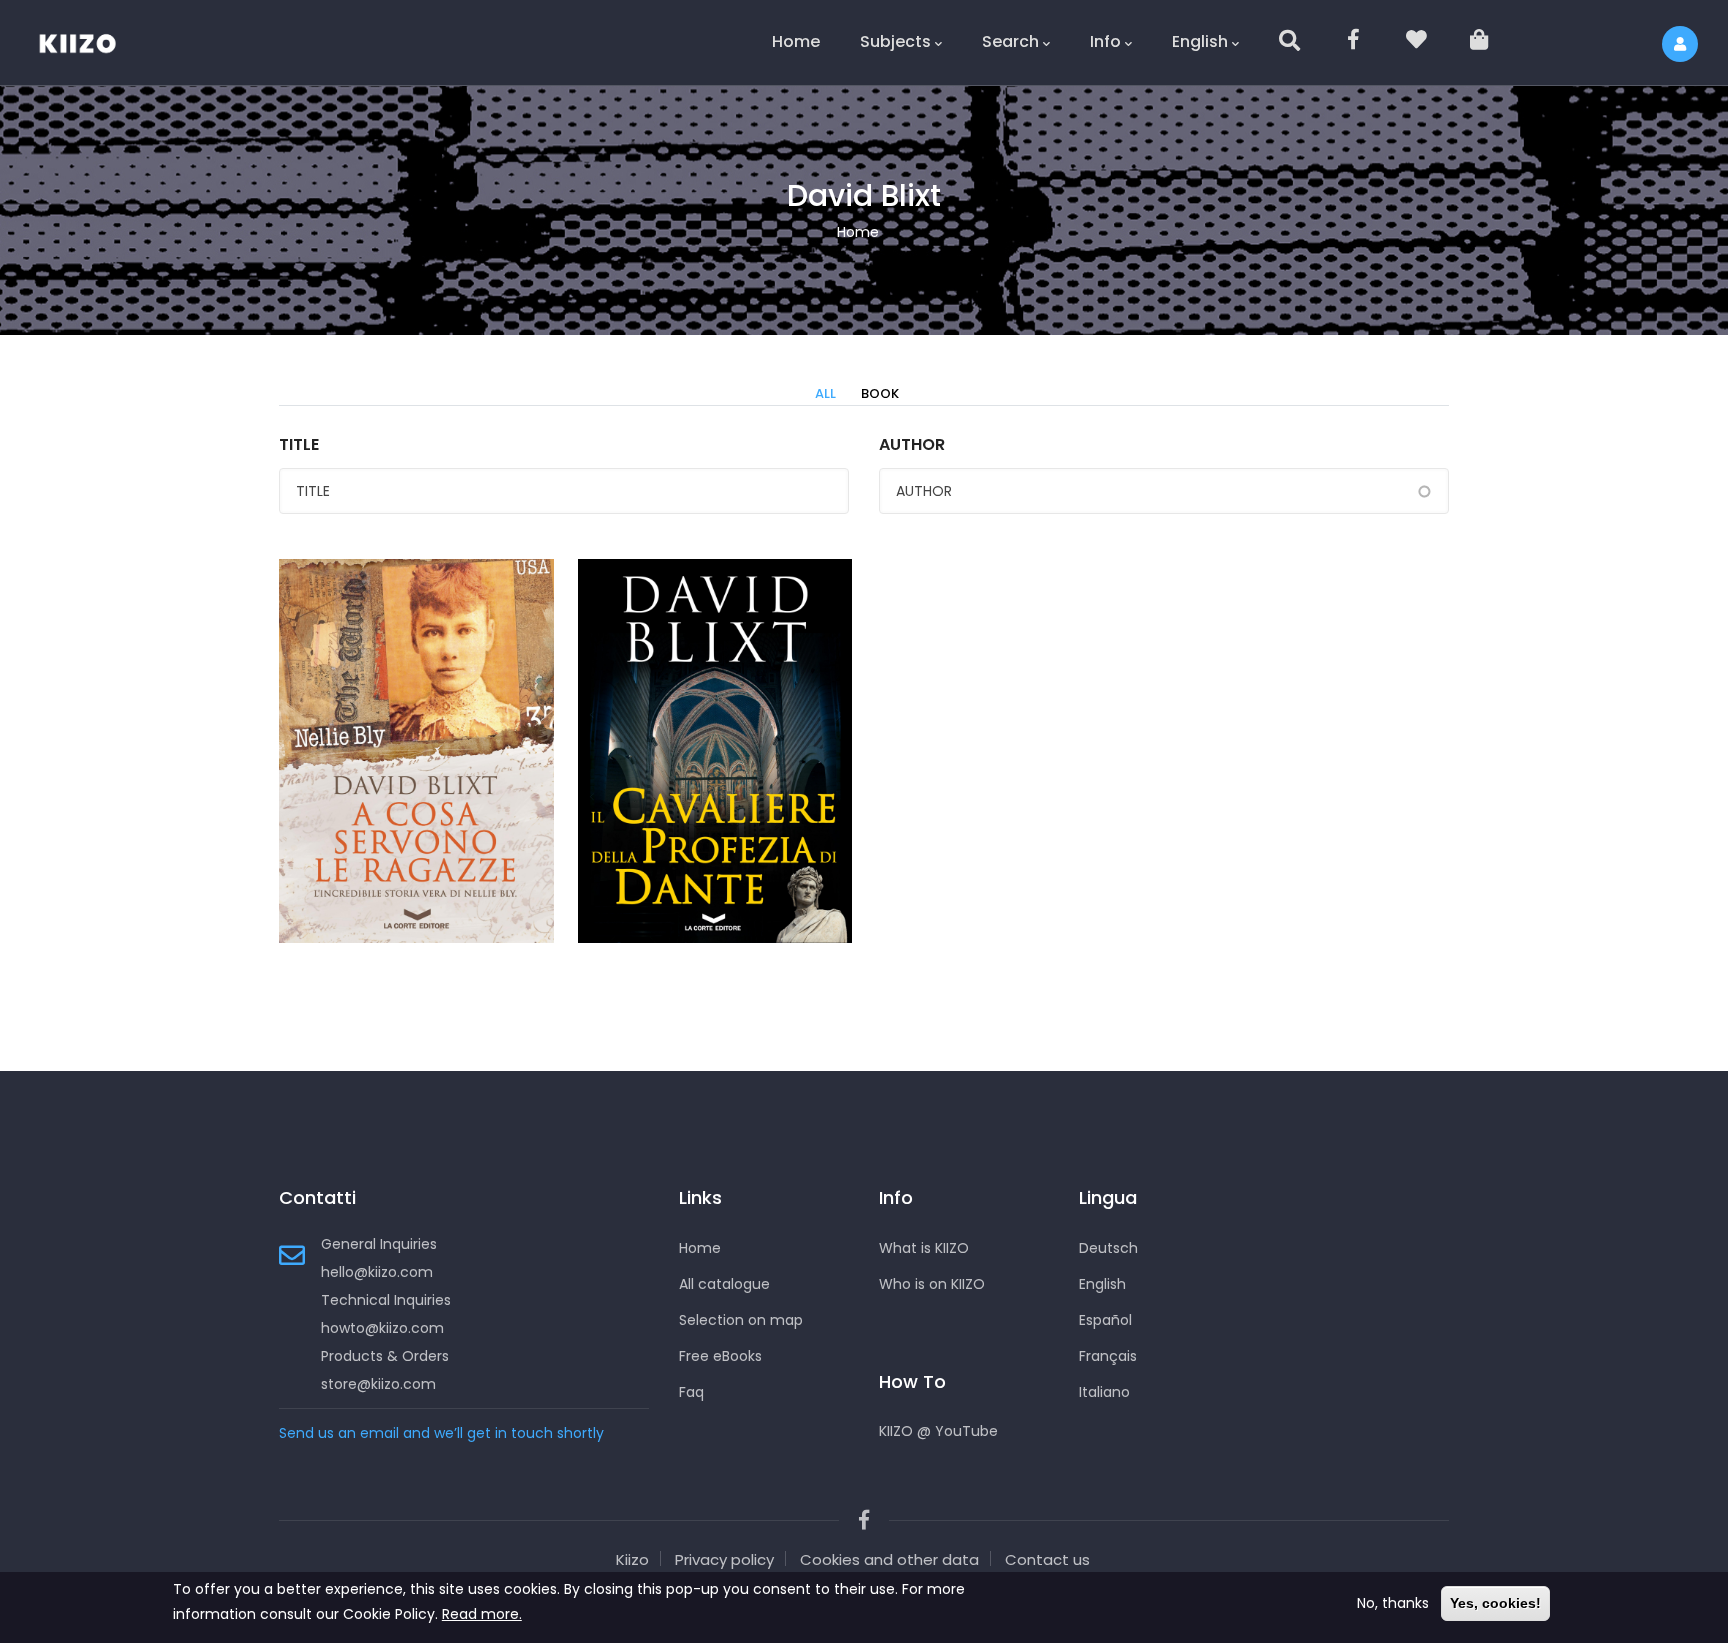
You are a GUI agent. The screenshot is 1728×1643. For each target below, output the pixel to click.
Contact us (1047, 1559)
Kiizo (632, 1559)
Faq (691, 1392)
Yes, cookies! (1495, 1603)
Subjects (895, 41)
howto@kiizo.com (382, 1328)
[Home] (90, 40)
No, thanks (1393, 1603)
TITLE (299, 444)
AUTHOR (912, 444)
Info (1105, 41)
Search (1010, 41)
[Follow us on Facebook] (1354, 42)
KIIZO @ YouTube (938, 1431)
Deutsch (1108, 1248)
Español (1105, 1320)
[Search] (1291, 42)
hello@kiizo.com (377, 1272)
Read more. (482, 1614)
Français (1108, 1356)
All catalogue (724, 1284)
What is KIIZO (924, 1248)
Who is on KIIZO (932, 1284)
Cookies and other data (889, 1559)
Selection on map (741, 1320)
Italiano (1104, 1392)
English (1200, 41)
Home (796, 41)
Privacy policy (724, 1559)
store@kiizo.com (378, 1384)
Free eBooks (720, 1356)
